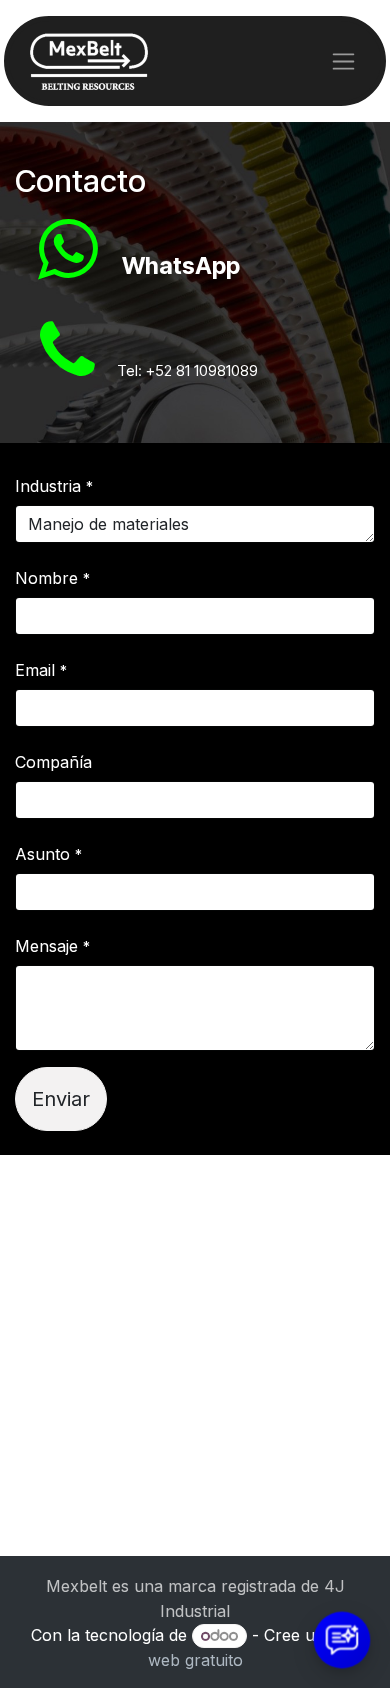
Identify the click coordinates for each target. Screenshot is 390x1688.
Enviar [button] (61, 1099)
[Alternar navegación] (343, 61)
